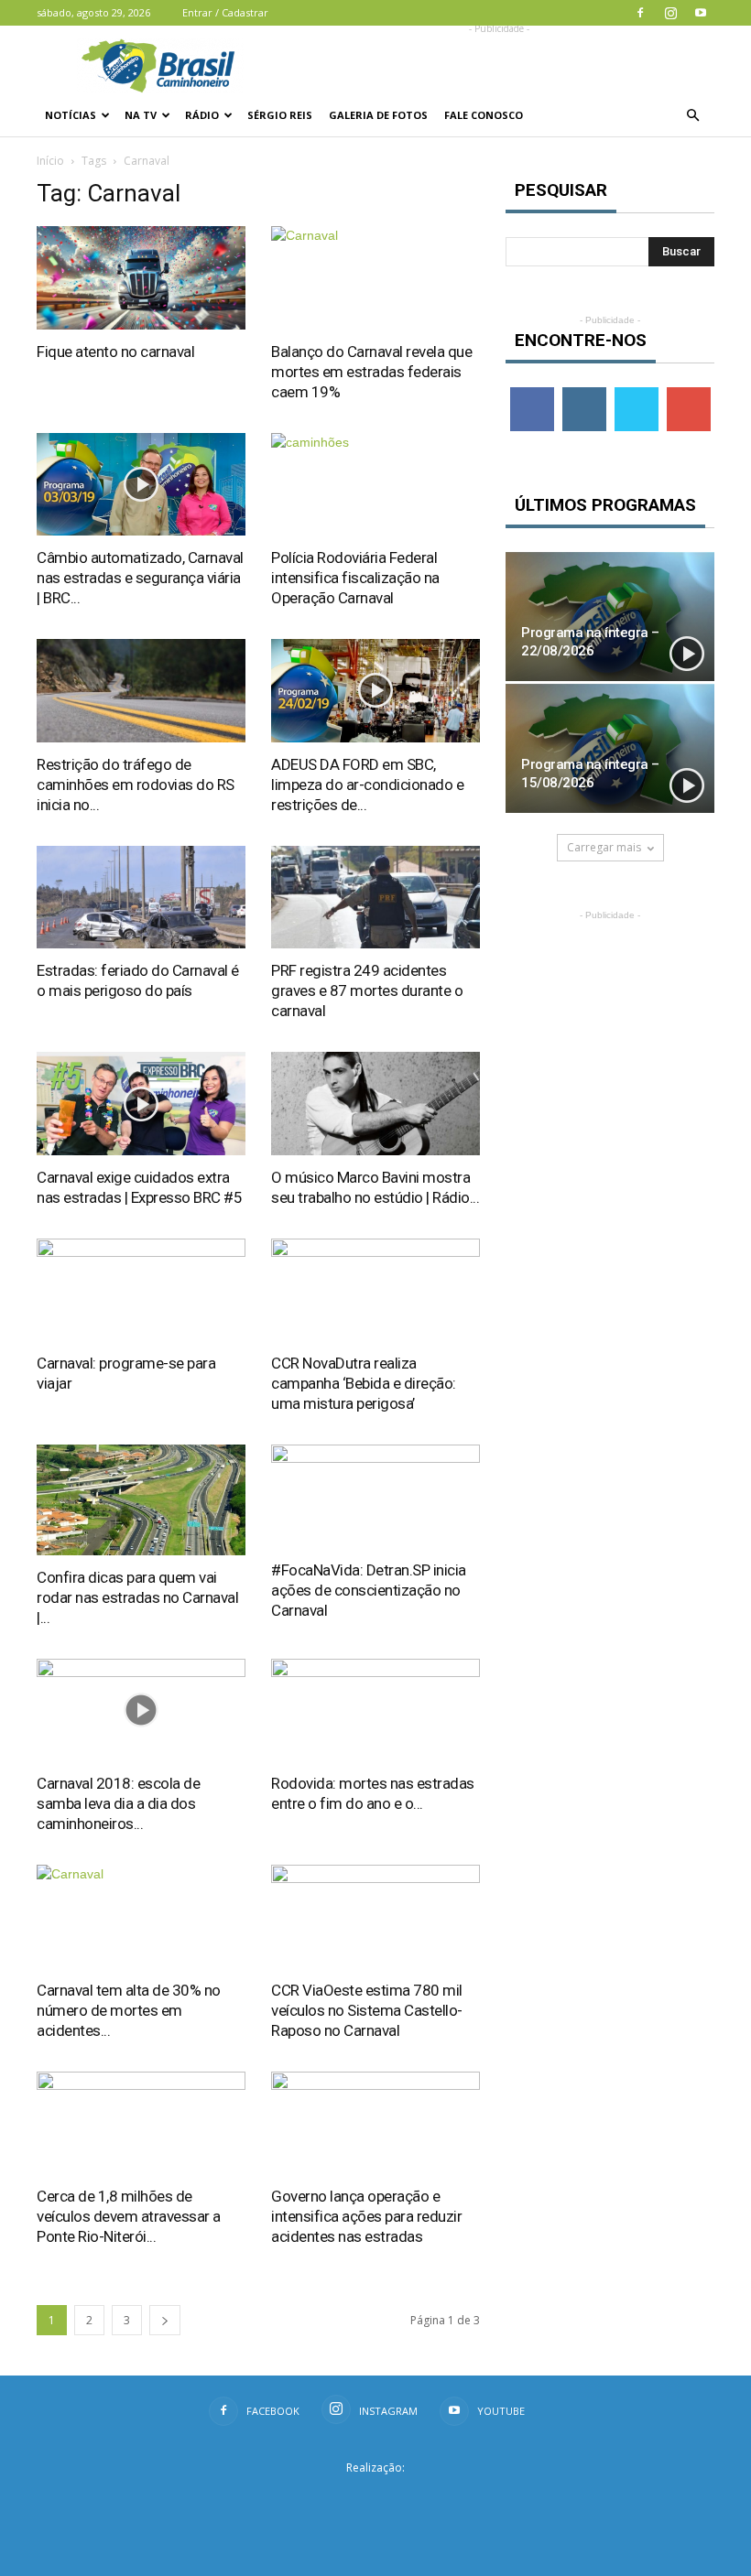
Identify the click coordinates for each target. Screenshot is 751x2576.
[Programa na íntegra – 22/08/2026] (610, 617)
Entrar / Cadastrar (225, 12)
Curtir (532, 394)
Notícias (71, 115)
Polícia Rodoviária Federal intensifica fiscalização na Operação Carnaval (355, 578)
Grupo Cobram (375, 2497)
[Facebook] (640, 13)
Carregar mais (604, 847)
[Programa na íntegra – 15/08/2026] (610, 748)
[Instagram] (670, 13)
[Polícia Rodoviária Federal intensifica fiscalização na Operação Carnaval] (375, 485)
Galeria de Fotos (378, 115)
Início (50, 161)
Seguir (584, 394)
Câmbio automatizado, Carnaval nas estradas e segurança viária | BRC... (140, 578)
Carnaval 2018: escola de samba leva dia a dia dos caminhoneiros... (118, 1803)
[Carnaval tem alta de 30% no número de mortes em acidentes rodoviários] (141, 1916)
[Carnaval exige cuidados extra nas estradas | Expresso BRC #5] (141, 1104)
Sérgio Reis (280, 115)
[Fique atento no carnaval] (141, 278)
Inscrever (691, 394)
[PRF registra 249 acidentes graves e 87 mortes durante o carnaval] (375, 898)
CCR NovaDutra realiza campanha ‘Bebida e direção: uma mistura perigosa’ (364, 1383)
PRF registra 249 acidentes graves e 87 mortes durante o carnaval (367, 990)
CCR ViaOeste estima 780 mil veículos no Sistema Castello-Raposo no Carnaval (367, 2010)
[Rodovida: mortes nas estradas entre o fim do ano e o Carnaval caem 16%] (375, 1710)
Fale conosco (484, 115)
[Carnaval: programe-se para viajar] (141, 1290)
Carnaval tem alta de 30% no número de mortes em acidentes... (129, 2010)
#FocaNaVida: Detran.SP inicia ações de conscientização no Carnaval (369, 1590)
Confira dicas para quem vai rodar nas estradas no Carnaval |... (137, 1597)
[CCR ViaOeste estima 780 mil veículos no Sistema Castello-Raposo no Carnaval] (375, 1916)
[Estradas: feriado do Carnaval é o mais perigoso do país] (141, 898)
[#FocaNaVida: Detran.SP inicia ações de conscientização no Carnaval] (375, 1496)
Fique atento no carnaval (115, 352)
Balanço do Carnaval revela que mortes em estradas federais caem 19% (371, 372)
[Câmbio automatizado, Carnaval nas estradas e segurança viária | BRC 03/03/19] (141, 485)
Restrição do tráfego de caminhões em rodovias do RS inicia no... (136, 785)
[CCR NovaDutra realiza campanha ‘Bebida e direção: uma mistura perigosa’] (375, 1290)
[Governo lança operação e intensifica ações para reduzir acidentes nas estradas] (375, 2123)
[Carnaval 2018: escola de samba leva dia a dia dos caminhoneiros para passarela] (141, 1710)
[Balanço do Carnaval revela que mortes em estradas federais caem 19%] (375, 278)
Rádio (202, 115)
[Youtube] (701, 13)
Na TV (141, 115)
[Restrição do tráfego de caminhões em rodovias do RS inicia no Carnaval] (141, 691)
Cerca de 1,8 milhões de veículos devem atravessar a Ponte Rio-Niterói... (129, 2216)
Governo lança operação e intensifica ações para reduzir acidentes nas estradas (366, 2216)
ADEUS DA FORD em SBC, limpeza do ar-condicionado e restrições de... (367, 785)
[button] (692, 115)
